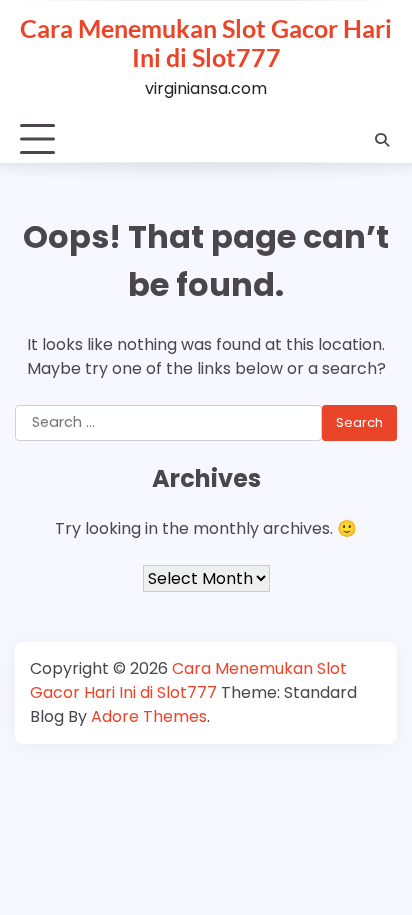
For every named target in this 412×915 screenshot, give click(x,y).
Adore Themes (149, 716)
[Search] (382, 140)
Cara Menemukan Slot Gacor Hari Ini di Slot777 (206, 42)
